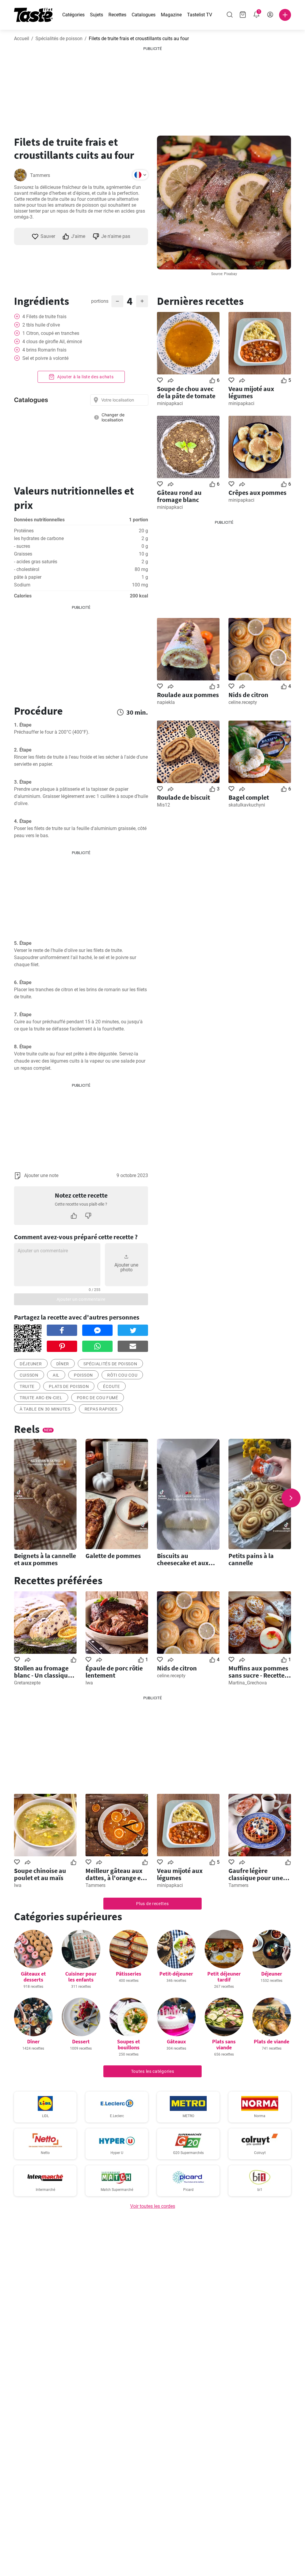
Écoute (111, 1386)
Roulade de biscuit (183, 797)
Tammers (40, 175)
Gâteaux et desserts (33, 1977)
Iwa (89, 1683)
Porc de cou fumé (98, 1398)
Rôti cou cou (122, 1375)
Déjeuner (272, 1974)
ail (56, 1375)
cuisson (29, 1375)
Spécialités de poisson (59, 39)
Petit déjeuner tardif (224, 1977)
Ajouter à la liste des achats (85, 377)
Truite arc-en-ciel (41, 1398)
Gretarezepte (27, 1683)
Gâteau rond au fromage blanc (179, 496)
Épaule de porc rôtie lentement (114, 1672)
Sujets (97, 15)
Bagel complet (249, 797)
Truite (27, 1386)
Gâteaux (176, 2041)
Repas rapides (101, 1409)
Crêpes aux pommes (257, 492)
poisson (83, 1375)
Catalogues (144, 15)
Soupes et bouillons (129, 2044)
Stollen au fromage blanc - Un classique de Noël (43, 1672)
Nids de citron (248, 695)
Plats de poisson (69, 1386)
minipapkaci (170, 403)
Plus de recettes (152, 1904)
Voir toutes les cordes (153, 2206)
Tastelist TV (200, 15)
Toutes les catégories (153, 2071)
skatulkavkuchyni (247, 805)
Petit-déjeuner (176, 1974)
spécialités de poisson (110, 1364)
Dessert (81, 2041)
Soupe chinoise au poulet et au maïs (40, 1874)
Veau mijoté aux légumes (251, 392)
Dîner (63, 1364)
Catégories (73, 15)
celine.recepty (243, 702)
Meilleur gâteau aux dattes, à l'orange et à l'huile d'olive (117, 1874)
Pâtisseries (129, 1974)
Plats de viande (271, 2041)
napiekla (166, 702)
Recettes (117, 15)
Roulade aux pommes (188, 695)
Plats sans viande (224, 2044)
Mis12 (164, 805)
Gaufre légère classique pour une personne (256, 1874)
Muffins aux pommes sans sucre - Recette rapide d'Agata (258, 1672)
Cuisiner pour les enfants (81, 1977)
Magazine (171, 15)
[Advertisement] (152, 89)
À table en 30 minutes (45, 1409)
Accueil (22, 39)
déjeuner (31, 1364)
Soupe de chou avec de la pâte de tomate (186, 392)
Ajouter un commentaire (81, 1299)
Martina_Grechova (248, 1683)
